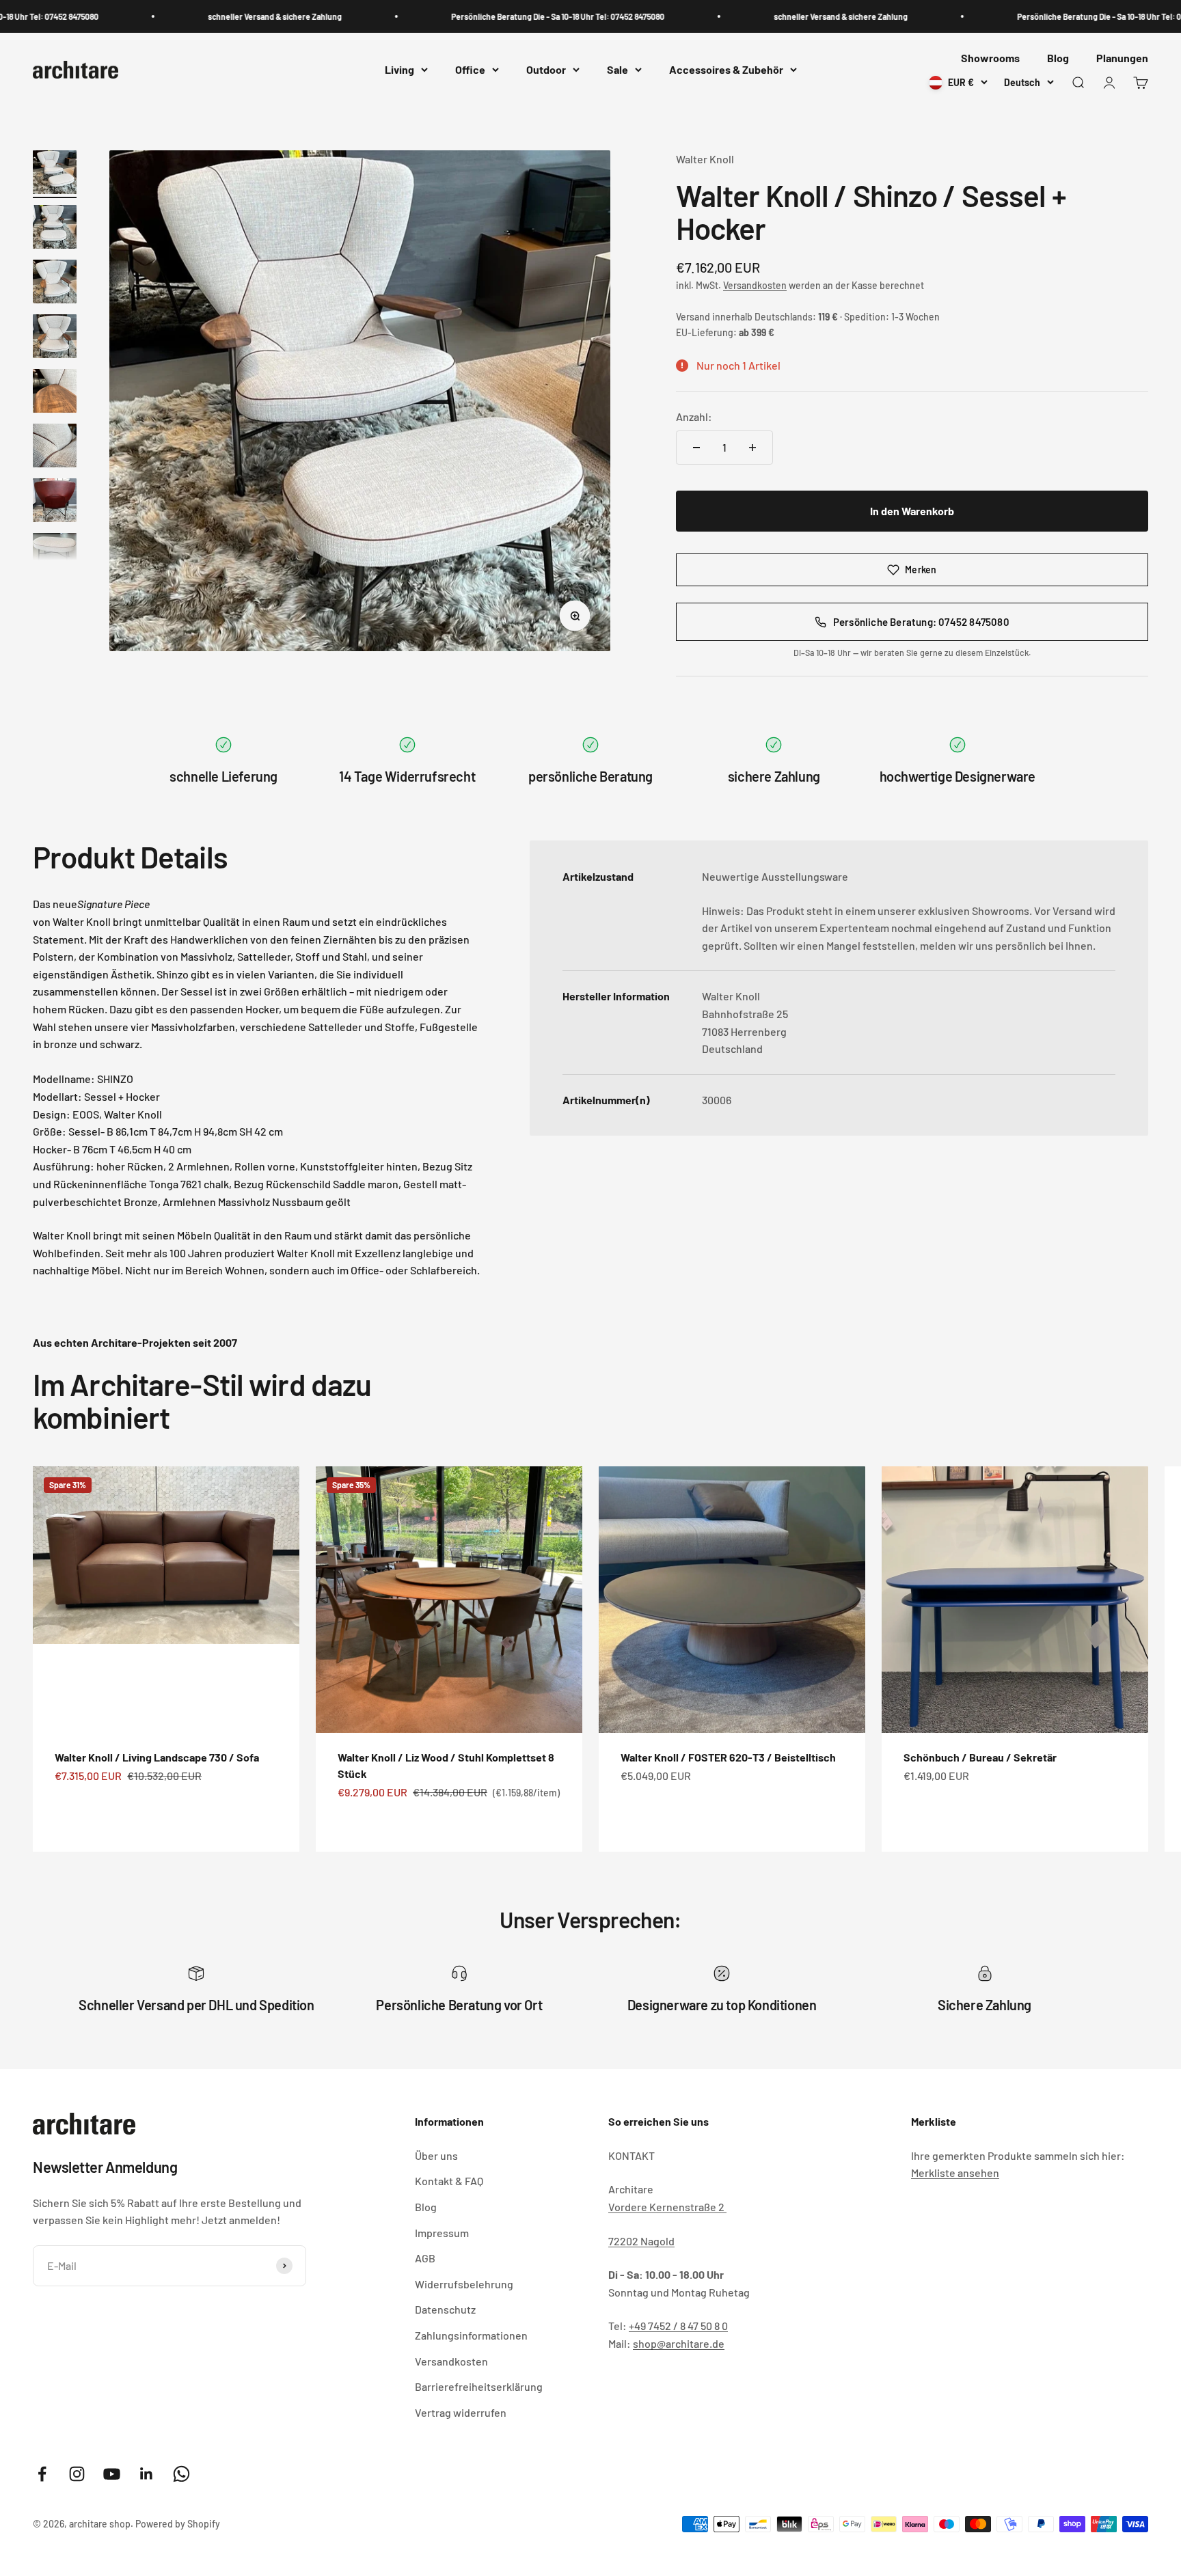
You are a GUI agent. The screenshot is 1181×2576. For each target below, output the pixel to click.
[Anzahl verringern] (696, 448)
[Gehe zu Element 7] (55, 502)
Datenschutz (445, 2309)
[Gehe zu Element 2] (55, 229)
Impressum (442, 2233)
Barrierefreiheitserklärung (479, 2386)
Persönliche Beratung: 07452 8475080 (921, 622)
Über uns (436, 2155)
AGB (425, 2258)
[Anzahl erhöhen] (752, 448)
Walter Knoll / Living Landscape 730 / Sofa (157, 1757)
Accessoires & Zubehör (726, 70)
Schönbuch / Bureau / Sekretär (980, 1757)
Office (470, 70)
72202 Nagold (641, 2241)
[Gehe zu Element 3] (55, 284)
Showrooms (990, 58)
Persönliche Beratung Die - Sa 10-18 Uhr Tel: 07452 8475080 (502, 16)
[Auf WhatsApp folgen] (181, 2474)
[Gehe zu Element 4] (55, 338)
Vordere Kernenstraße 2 (667, 2207)
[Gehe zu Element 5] (55, 393)
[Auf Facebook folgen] (42, 2474)
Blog (1058, 58)
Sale (617, 70)
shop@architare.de (679, 2343)
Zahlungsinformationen (471, 2335)
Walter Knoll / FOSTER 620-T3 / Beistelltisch (728, 1757)
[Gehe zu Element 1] (55, 174)
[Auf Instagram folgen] (77, 2474)
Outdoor (546, 70)
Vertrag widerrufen (461, 2412)
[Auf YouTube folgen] (112, 2474)
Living (399, 70)
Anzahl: (694, 416)
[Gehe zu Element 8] (55, 557)
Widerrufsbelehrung (464, 2284)
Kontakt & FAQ (449, 2181)
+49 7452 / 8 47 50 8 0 (678, 2326)
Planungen (1122, 58)
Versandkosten (755, 285)
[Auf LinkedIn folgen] (147, 2474)
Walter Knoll (705, 159)
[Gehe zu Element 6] (55, 448)
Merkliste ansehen (955, 2173)
